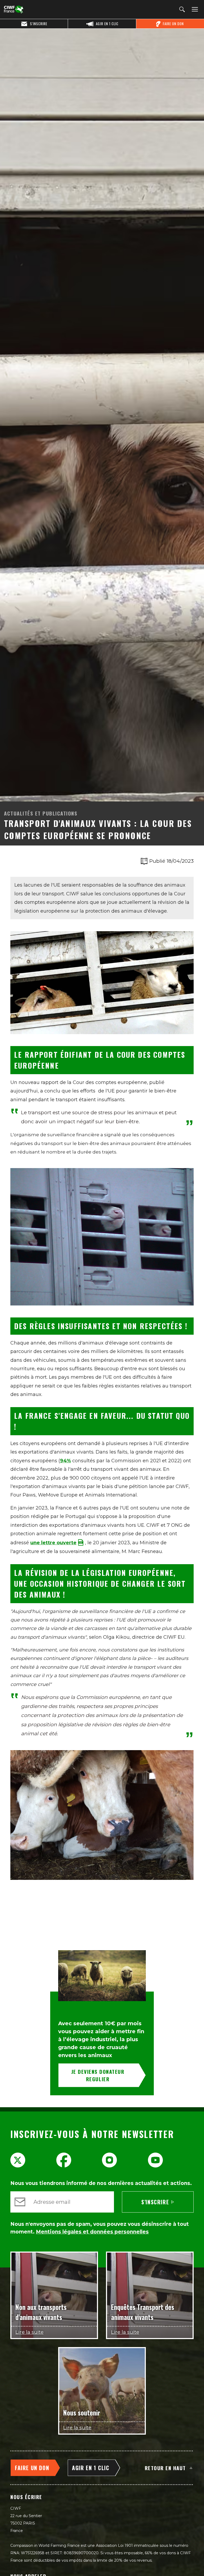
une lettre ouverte (53, 1543)
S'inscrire (155, 2202)
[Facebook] (64, 2160)
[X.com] (18, 2160)
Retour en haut (165, 2468)
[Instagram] (109, 2160)
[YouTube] (155, 2160)
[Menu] (194, 10)
